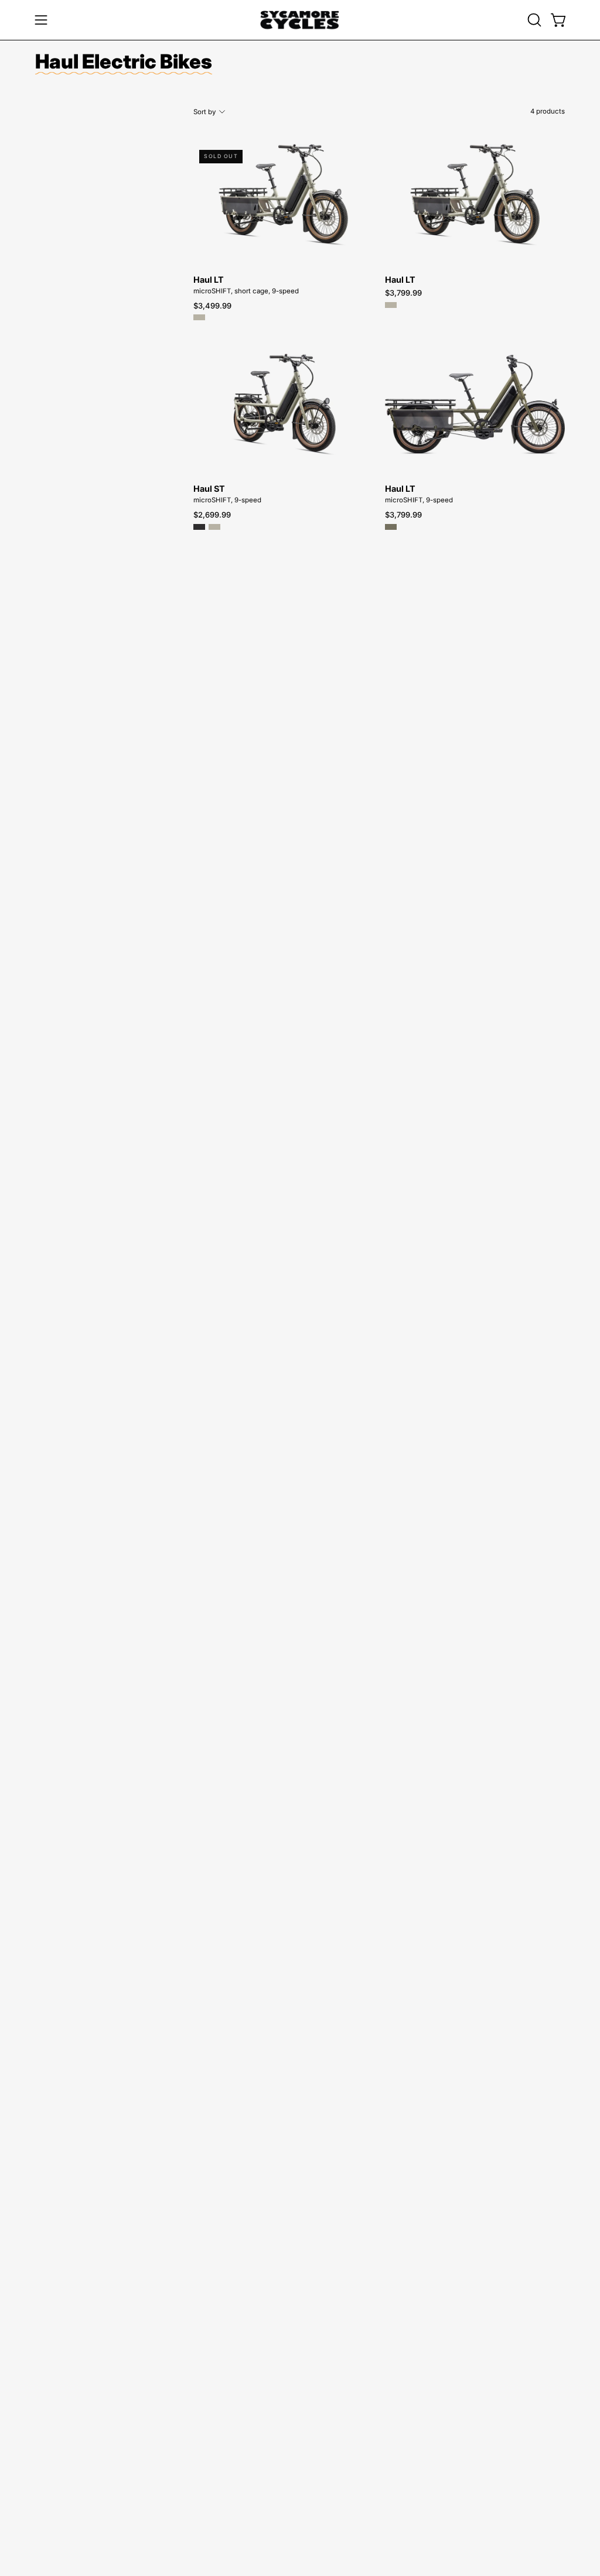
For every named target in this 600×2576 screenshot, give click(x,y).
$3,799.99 (403, 293)
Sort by (204, 112)
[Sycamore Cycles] (300, 20)
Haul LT (209, 280)
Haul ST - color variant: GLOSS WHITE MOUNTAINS (214, 527)
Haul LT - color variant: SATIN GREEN (391, 527)
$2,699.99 (212, 515)
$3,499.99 (212, 306)
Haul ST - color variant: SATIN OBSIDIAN (199, 527)
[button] (533, 20)
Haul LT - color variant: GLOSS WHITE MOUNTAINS (199, 317)
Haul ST (209, 489)
